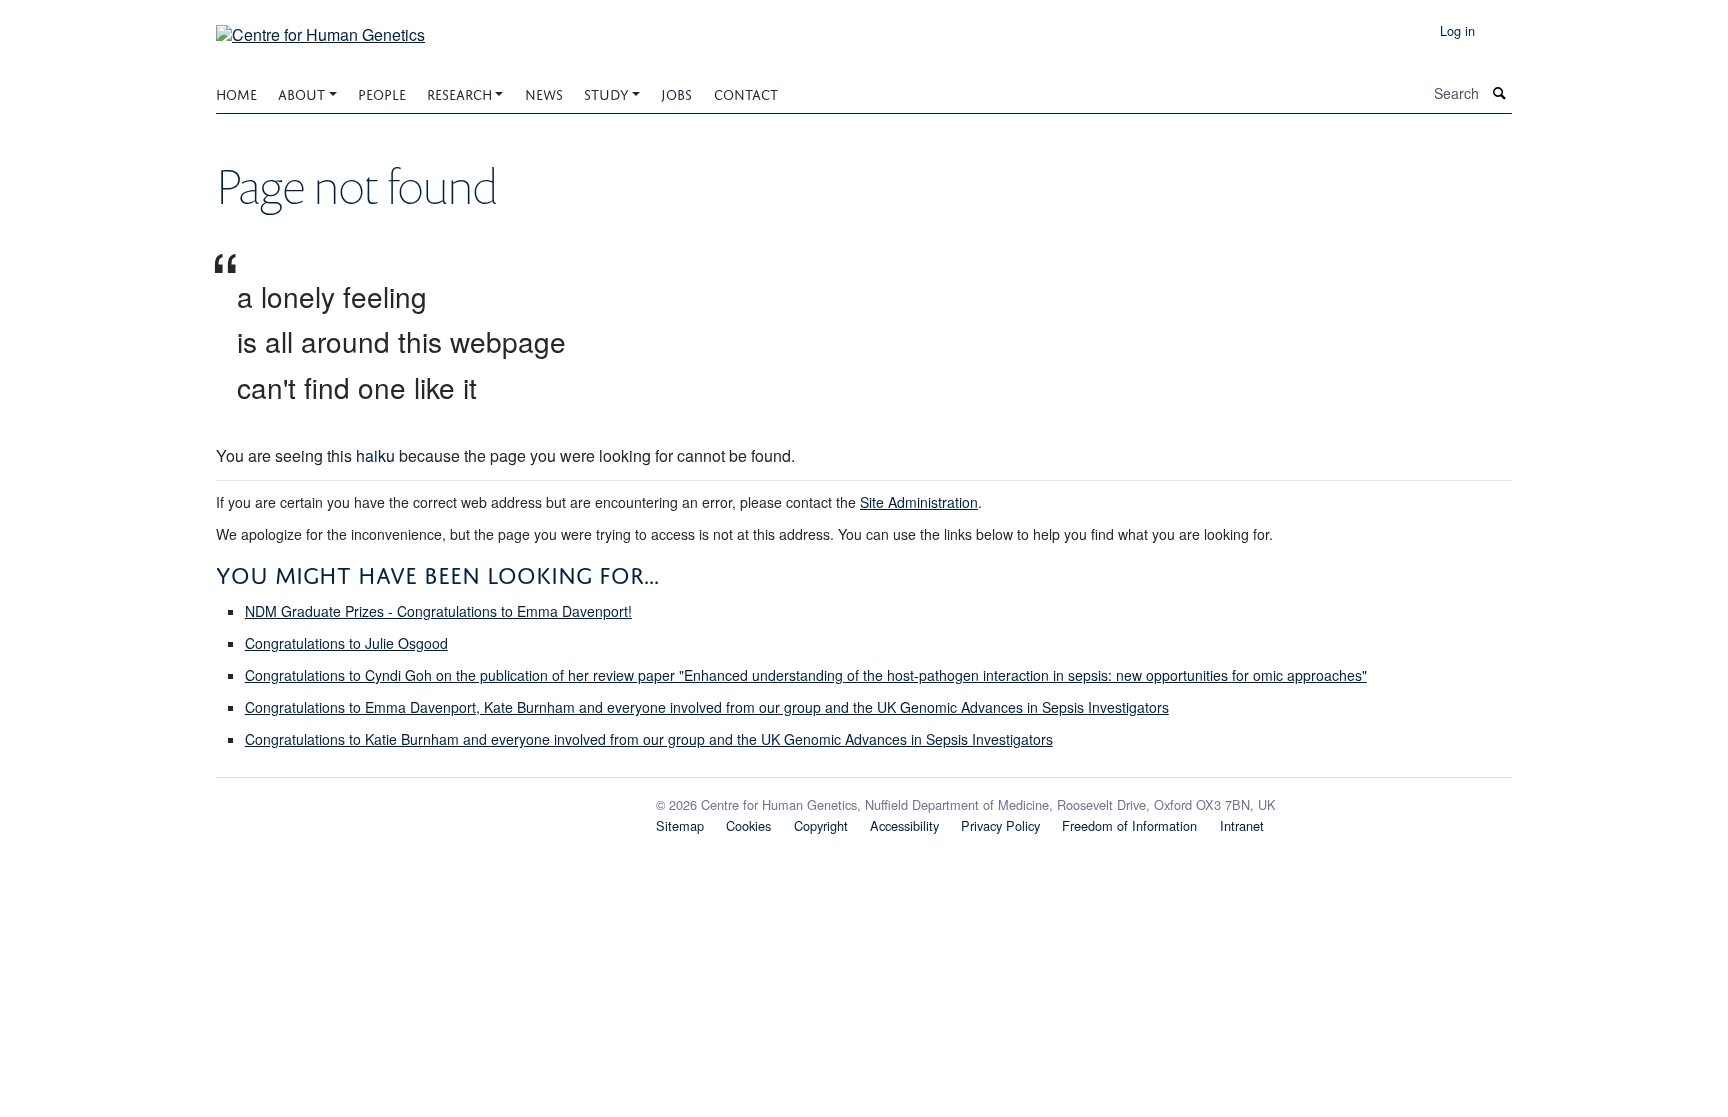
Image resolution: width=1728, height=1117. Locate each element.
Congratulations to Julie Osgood (346, 643)
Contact (746, 92)
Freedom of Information (1129, 825)
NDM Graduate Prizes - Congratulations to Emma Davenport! (438, 611)
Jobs (676, 92)
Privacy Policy (1000, 825)
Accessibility (904, 825)
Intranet (1242, 825)
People (382, 92)
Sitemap (680, 825)
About (301, 92)
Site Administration (919, 502)
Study (606, 92)
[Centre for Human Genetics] (320, 27)
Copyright (821, 825)
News (544, 92)
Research (459, 92)
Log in (1457, 30)
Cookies (748, 825)
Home (236, 92)
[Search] (1500, 93)
